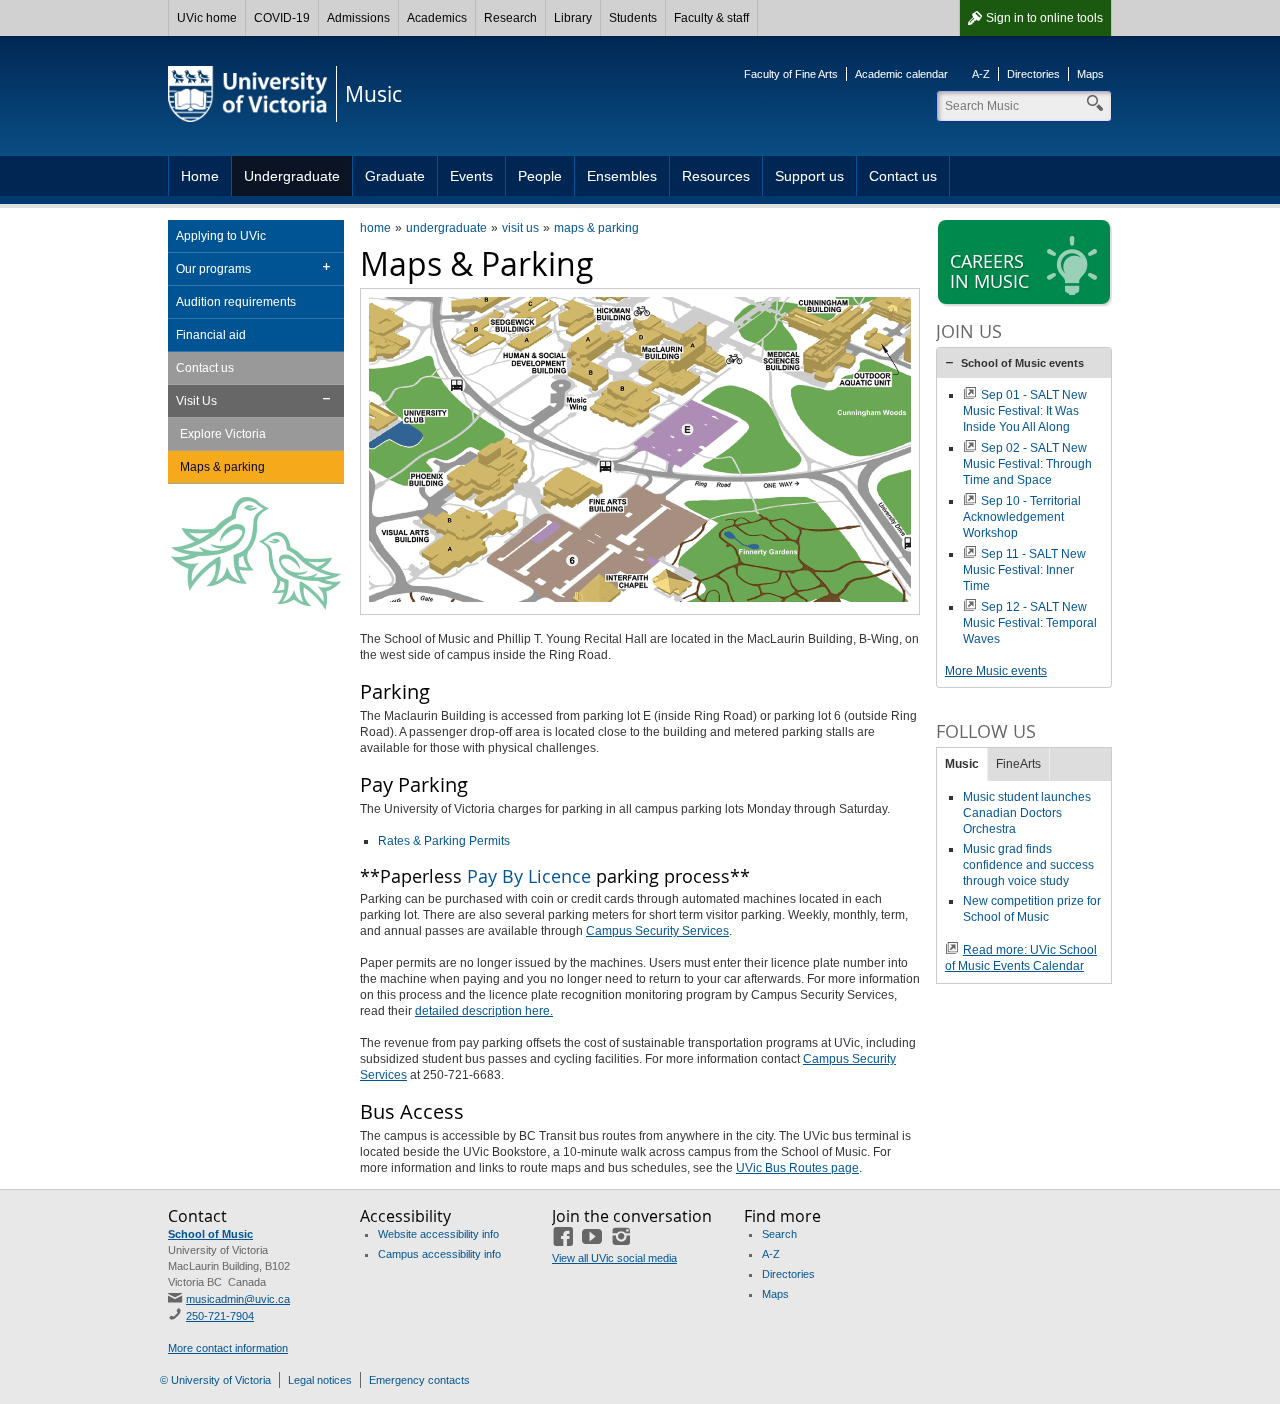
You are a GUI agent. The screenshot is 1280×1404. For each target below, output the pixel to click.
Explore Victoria (223, 434)
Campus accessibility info (439, 1254)
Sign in (1044, 18)
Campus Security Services (657, 931)
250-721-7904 (220, 1316)
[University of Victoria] (248, 94)
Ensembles (622, 176)
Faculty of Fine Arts (791, 74)
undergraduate (446, 228)
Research (510, 18)
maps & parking (596, 228)
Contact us (903, 176)
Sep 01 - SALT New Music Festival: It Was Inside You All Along (1025, 411)
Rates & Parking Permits (444, 841)
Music (962, 764)
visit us (520, 228)
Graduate (395, 176)
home (375, 228)
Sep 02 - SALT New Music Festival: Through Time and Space (1027, 464)
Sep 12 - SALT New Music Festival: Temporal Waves (1030, 623)
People (540, 176)
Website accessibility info (438, 1234)
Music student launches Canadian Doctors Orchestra (1027, 813)
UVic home (207, 18)
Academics (437, 18)
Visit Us (196, 401)
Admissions (358, 18)
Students (633, 18)
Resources (716, 176)
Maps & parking (222, 467)
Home (200, 176)
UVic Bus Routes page (797, 1168)
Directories (1033, 74)
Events (471, 176)
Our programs (213, 269)
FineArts (1018, 764)
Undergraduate (292, 176)
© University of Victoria (215, 1380)
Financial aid (211, 335)
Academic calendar (901, 74)
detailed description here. (484, 1011)
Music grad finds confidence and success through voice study (1028, 865)
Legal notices (320, 1380)
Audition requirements (236, 302)
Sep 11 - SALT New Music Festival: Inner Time (1024, 570)
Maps (1090, 74)
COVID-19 (282, 18)
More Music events (996, 671)
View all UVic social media (614, 1258)
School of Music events (1022, 363)
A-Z (981, 74)
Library (573, 18)
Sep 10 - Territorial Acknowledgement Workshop (1022, 517)
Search (779, 1234)
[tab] (1024, 363)
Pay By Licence (529, 876)
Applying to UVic (221, 236)
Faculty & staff (711, 18)
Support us (809, 176)
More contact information (228, 1348)
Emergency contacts (419, 1380)
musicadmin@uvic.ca (238, 1299)
